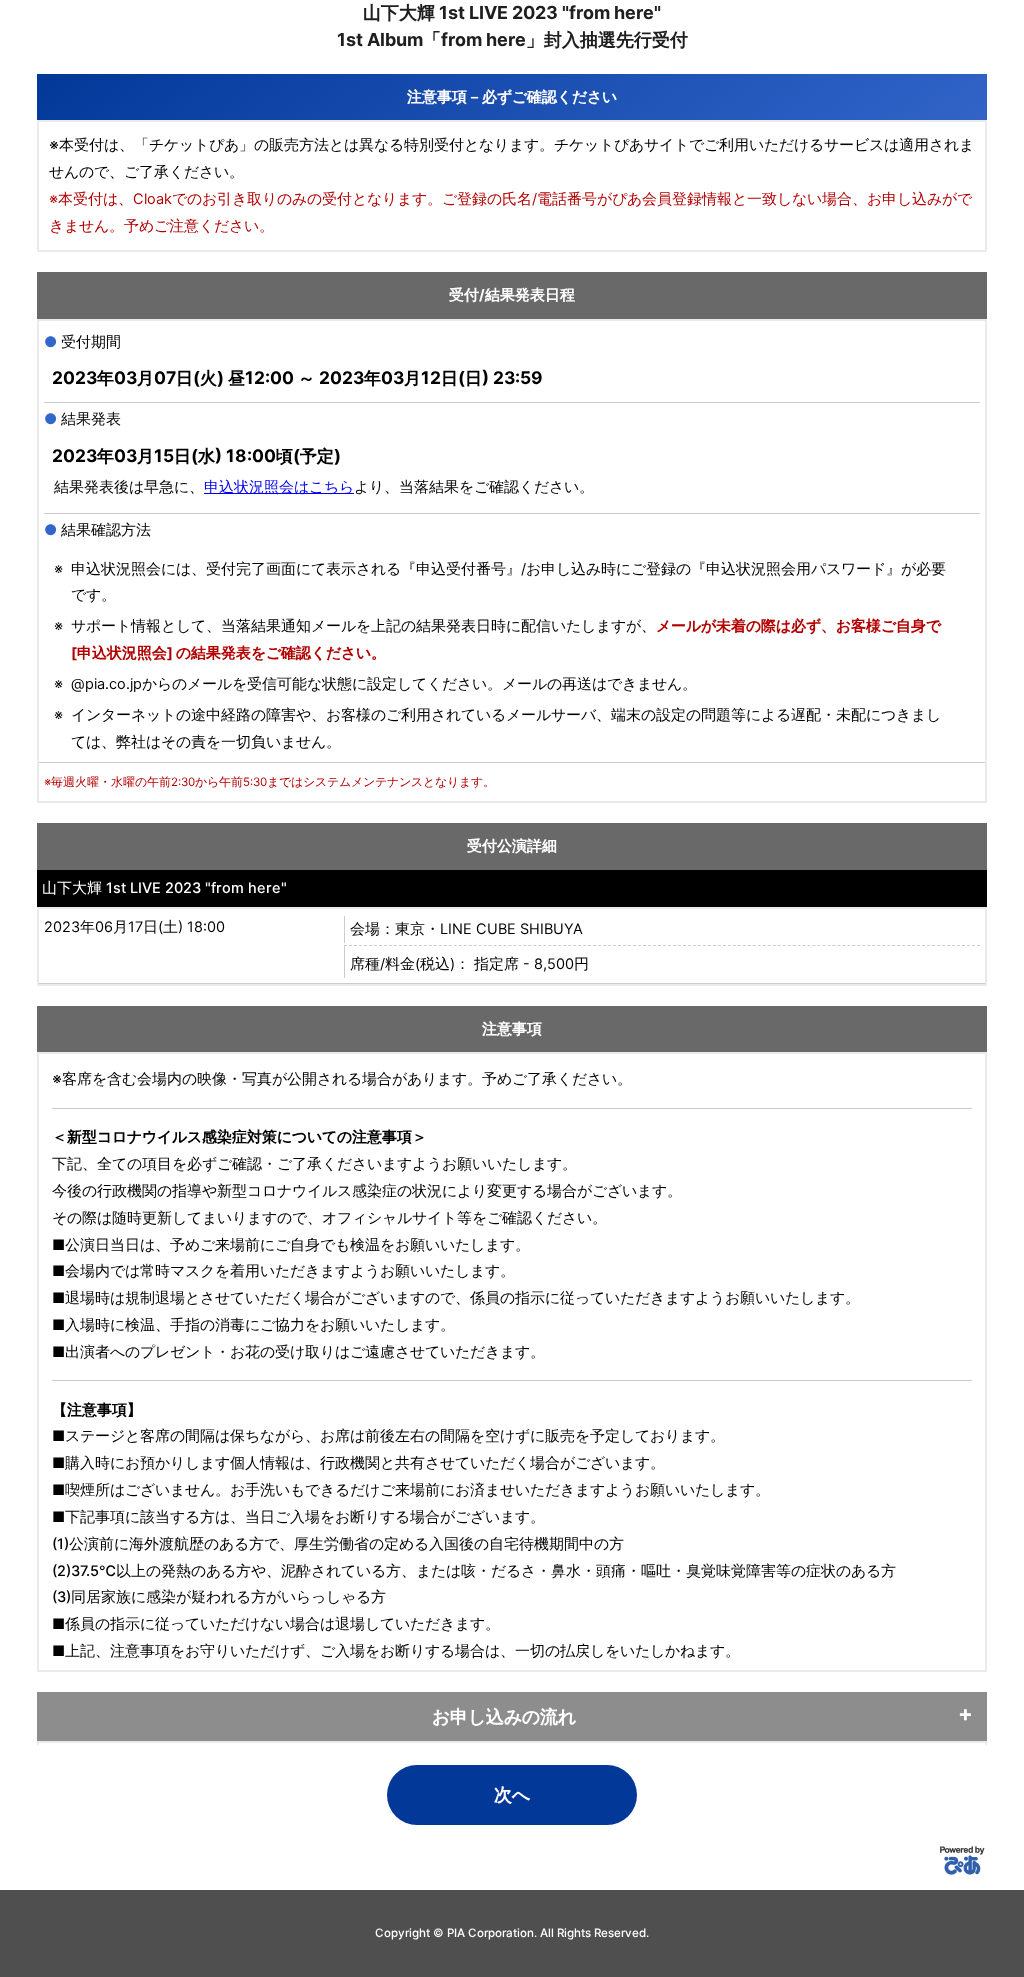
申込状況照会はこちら (279, 487)
